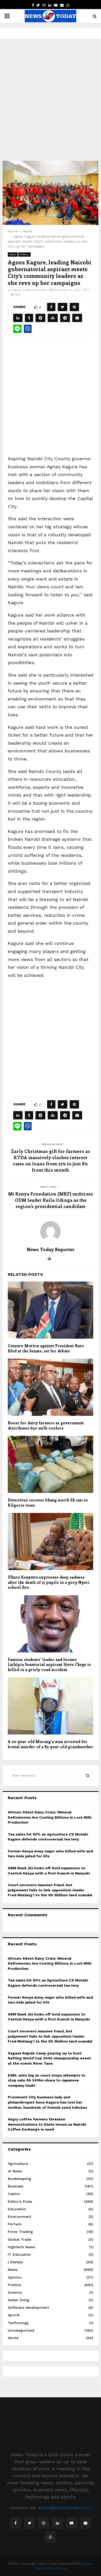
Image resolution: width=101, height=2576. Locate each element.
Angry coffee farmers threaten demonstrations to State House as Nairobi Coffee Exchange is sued (47, 2124)
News (13, 254)
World (13, 2338)
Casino (14, 2194)
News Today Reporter (30, 290)
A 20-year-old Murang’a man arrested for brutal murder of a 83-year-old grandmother (51, 1744)
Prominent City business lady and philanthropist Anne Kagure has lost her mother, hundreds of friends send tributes (47, 2102)
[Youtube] (71, 2523)
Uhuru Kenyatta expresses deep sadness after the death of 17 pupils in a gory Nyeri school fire (49, 1582)
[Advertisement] (51, 100)
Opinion (15, 2277)
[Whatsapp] (51, 2537)
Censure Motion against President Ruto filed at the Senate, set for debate (46, 1348)
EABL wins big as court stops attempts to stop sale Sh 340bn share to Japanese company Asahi (47, 2080)
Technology (18, 2323)
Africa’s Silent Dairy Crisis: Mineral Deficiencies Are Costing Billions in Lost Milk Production (50, 1817)
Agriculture (18, 2164)
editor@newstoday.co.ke (65, 2508)
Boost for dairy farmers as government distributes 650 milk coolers (46, 1425)
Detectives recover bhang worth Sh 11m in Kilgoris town (48, 1503)
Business (16, 2186)
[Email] (85, 2523)
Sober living (19, 2300)
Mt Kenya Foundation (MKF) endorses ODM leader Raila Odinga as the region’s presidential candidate (51, 1200)
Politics (24, 254)
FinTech (15, 2224)
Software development (28, 2307)
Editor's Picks (20, 2201)
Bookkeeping (19, 2179)
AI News (15, 2171)
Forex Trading (20, 2232)
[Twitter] (30, 2523)
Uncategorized (21, 2330)
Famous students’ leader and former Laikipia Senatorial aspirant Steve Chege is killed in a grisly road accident (49, 1664)
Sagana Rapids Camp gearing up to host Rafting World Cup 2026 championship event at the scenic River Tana (49, 2058)
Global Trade (19, 2239)
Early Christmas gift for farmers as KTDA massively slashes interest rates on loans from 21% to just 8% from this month (51, 1160)
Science (15, 2292)
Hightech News (21, 2247)
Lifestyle (15, 2262)
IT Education (19, 2254)
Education (17, 2209)
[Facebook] (16, 2523)
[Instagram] (44, 2523)
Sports (14, 2315)
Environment (19, 2217)
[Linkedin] (57, 2523)
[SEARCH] (88, 1776)
